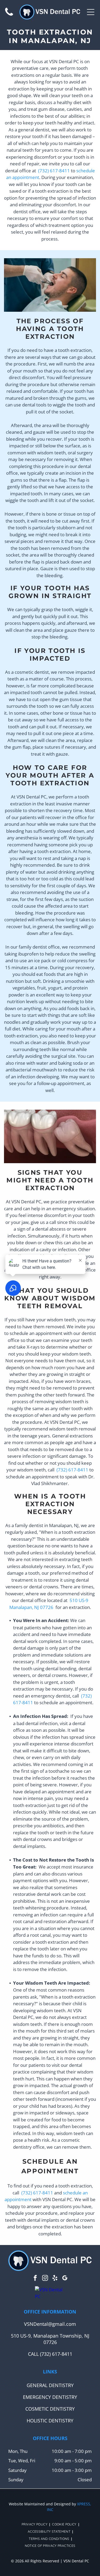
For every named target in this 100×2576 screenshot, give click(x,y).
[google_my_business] (65, 2279)
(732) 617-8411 (54, 171)
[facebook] (35, 2279)
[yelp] (55, 2279)
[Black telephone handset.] (9, 15)
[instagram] (45, 2279)
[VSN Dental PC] (50, 2293)
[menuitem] (35, 2524)
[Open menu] (91, 12)
